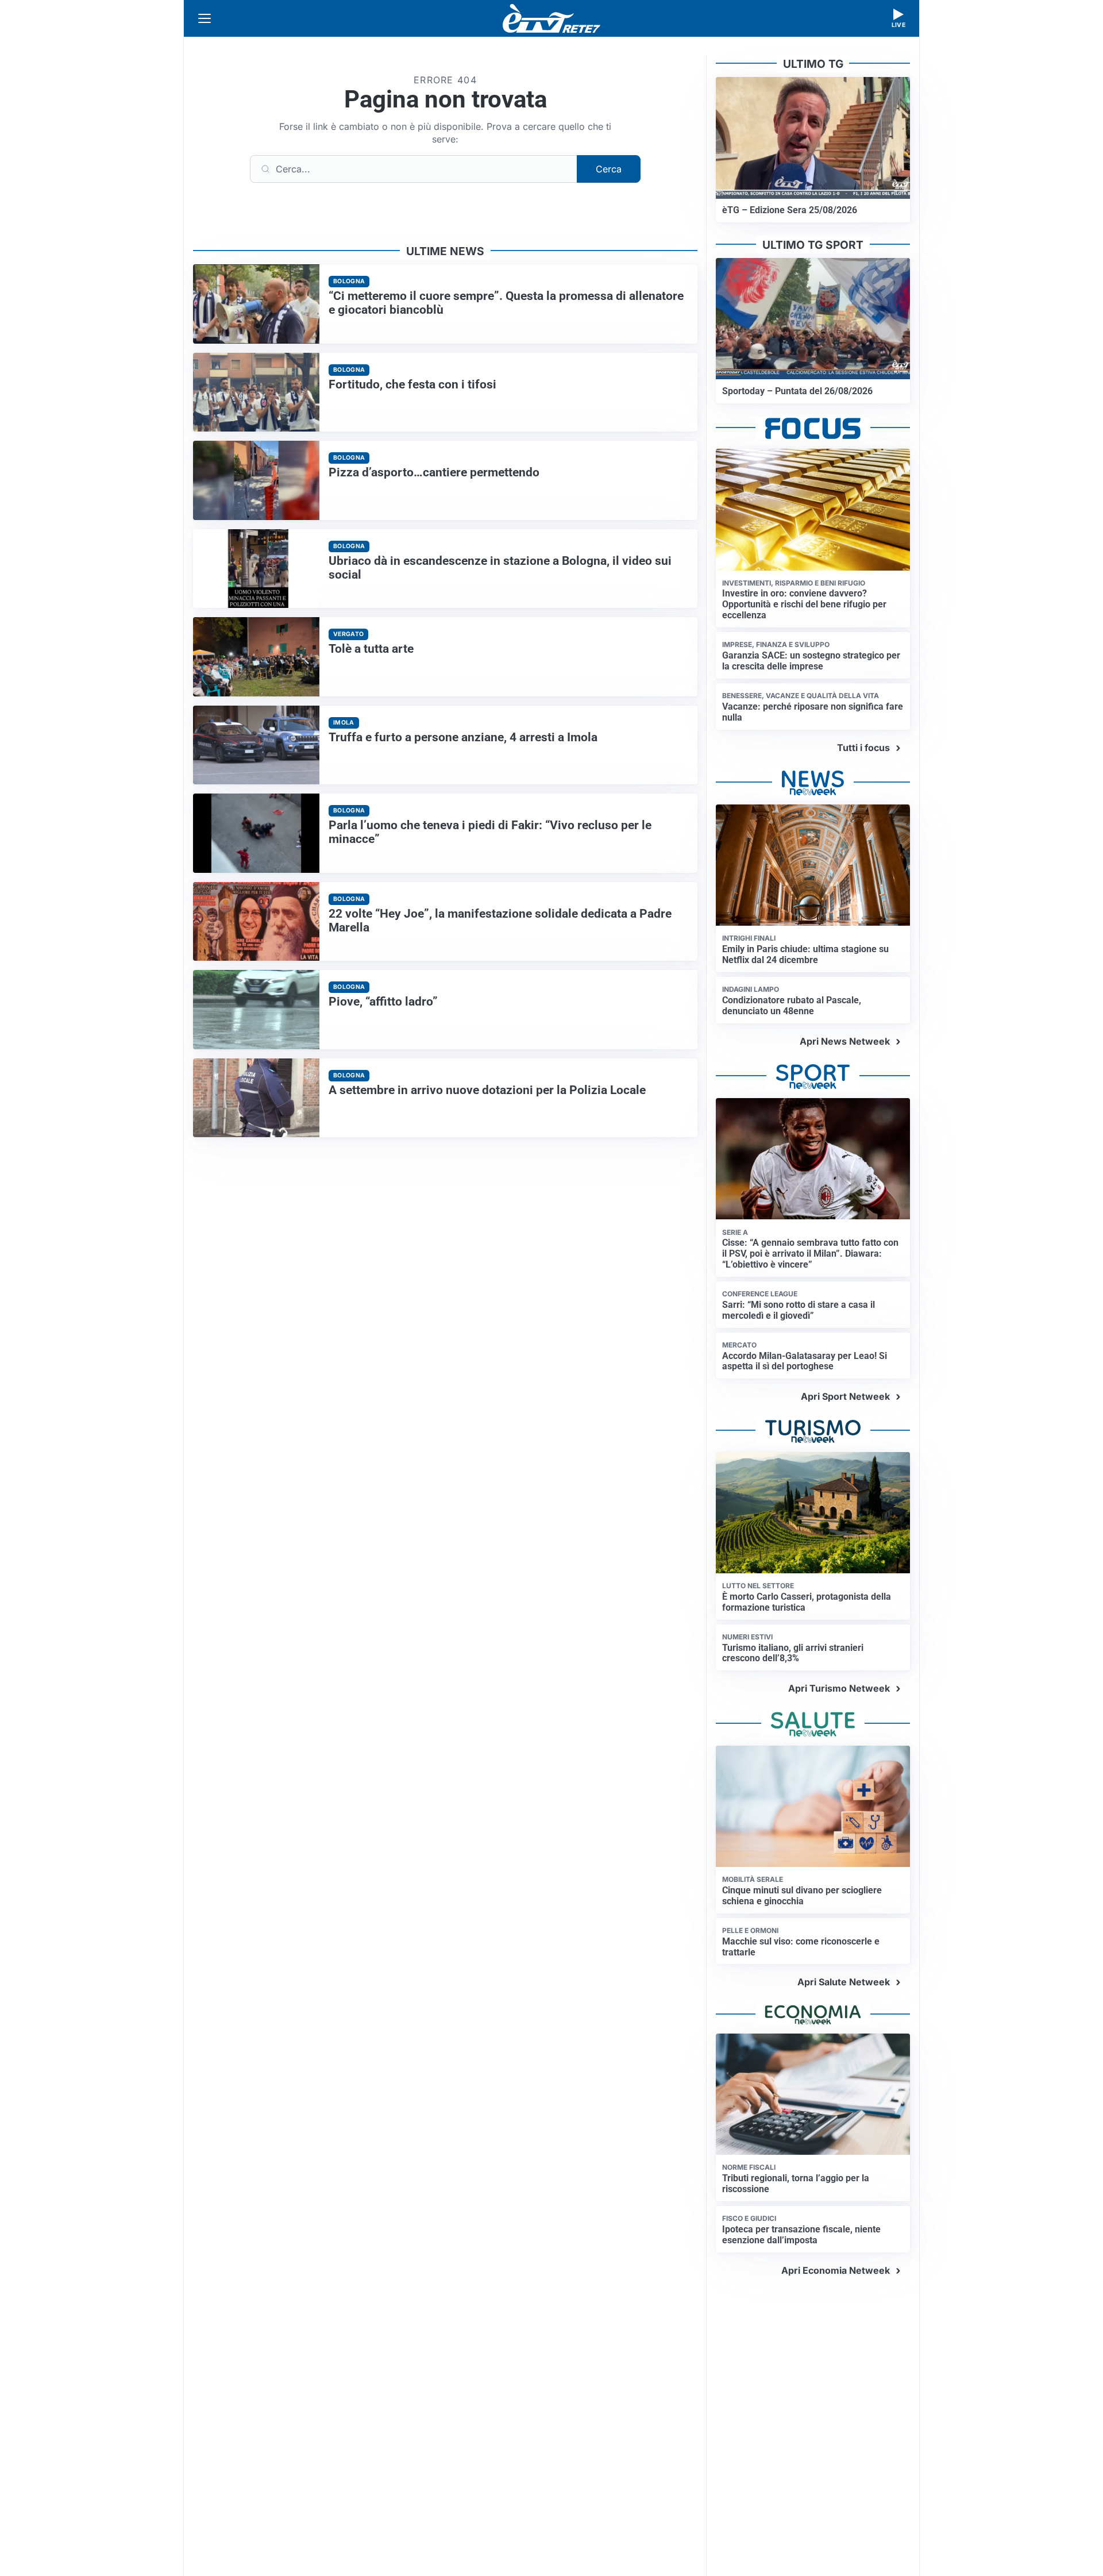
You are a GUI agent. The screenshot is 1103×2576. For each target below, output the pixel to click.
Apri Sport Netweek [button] (845, 1396)
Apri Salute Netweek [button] (844, 1982)
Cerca (609, 169)
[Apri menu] (205, 18)
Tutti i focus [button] (863, 748)
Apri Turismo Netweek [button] (839, 1688)
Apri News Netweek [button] (845, 1041)
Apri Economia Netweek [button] (836, 2270)
